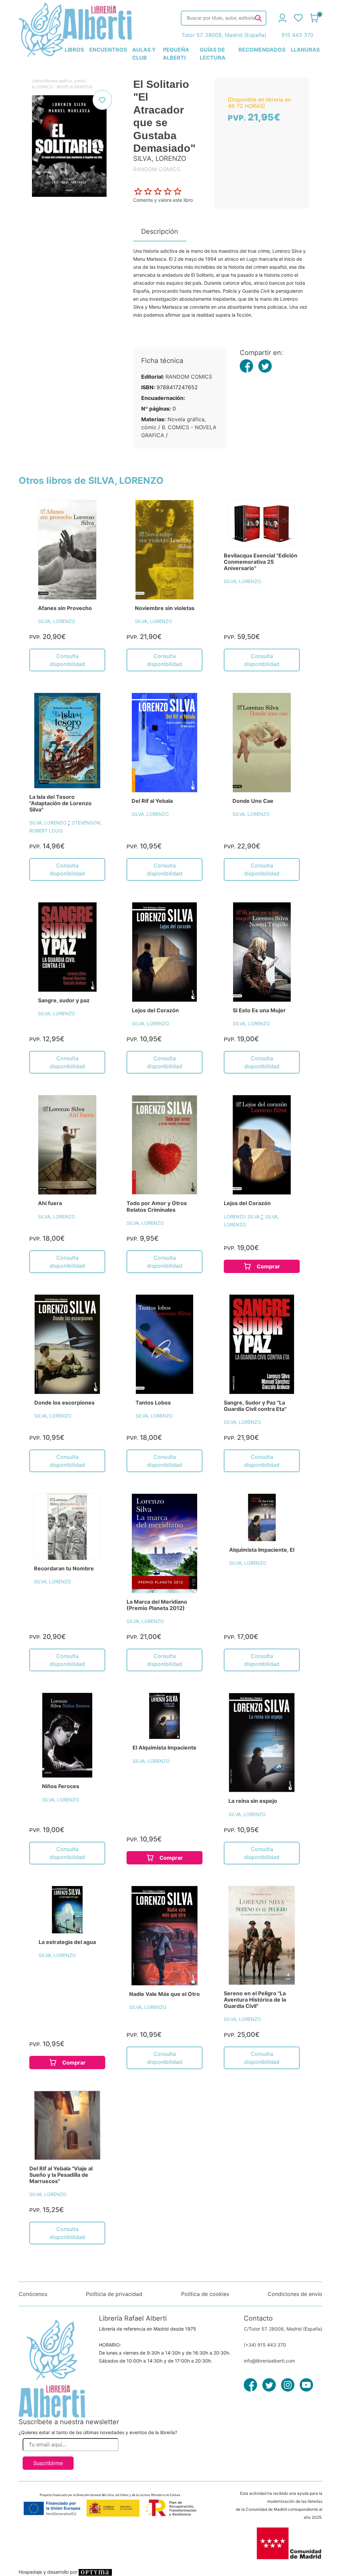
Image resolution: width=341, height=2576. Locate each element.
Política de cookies (205, 2294)
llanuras (305, 50)
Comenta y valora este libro (163, 200)
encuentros (108, 50)
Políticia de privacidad (114, 2294)
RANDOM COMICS (189, 377)
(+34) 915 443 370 (265, 2345)
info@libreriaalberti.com (269, 2361)
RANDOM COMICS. (157, 169)
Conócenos (33, 2294)
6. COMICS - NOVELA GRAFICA (62, 87)
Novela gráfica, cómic (65, 81)
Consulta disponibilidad (67, 660)
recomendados (262, 50)
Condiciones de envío (295, 2294)
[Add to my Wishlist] (102, 100)
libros (74, 50)
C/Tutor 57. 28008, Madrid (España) (283, 2329)
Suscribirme (48, 2463)
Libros (38, 81)
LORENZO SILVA (242, 1217)
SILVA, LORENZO (57, 621)
